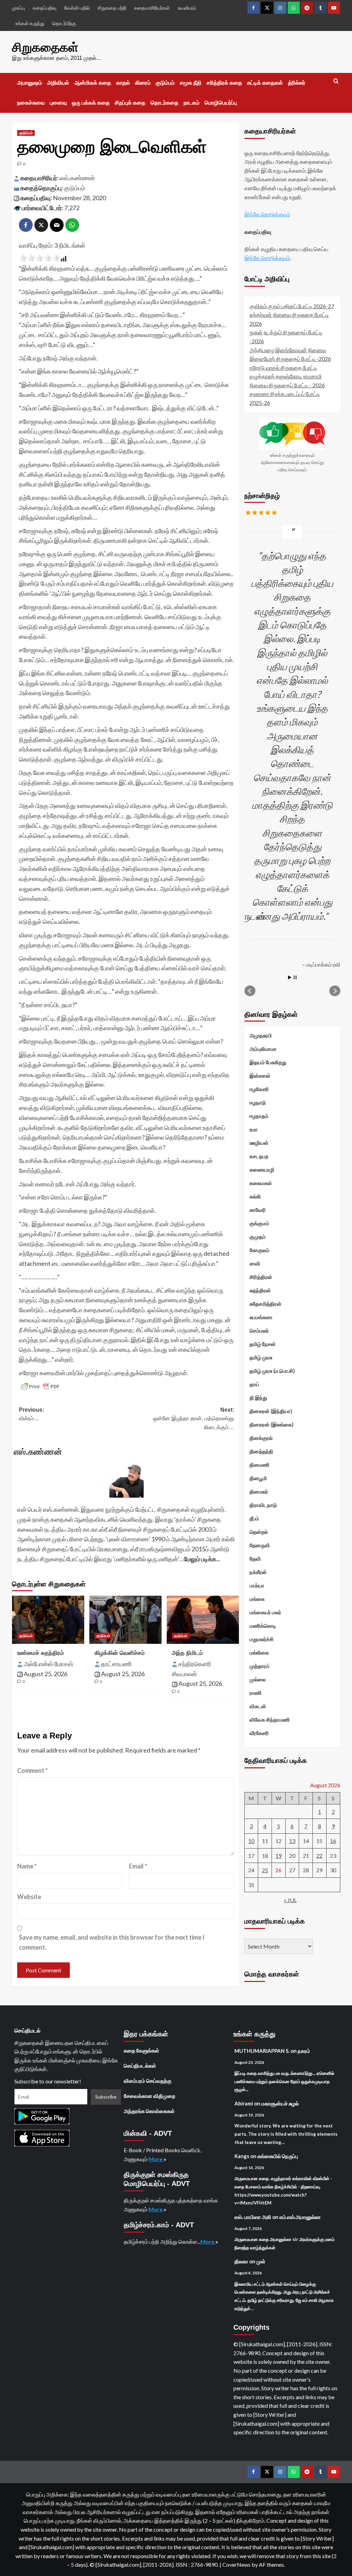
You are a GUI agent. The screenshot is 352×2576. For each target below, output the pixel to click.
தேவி (255, 1559)
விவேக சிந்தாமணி (270, 1720)
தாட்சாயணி (116, 1664)
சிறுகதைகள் (45, 47)
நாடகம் (191, 103)
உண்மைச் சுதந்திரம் (41, 1653)
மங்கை (257, 1599)
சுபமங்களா (261, 1317)
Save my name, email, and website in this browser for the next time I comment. (112, 1942)
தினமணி (260, 1465)
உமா (254, 1129)
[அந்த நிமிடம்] (203, 1620)
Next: (194, 1419)
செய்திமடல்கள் (140, 2066)
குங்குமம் (259, 1223)
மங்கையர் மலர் (265, 1612)
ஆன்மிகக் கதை (93, 83)
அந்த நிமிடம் (187, 1653)
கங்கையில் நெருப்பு (278, 2156)
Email (138, 1866)
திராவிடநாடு (263, 1505)
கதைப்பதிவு (45, 8)
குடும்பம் (165, 83)
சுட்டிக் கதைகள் (265, 83)
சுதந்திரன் (260, 1290)
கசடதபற (259, 1156)
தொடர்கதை (164, 103)
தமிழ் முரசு (261, 1357)
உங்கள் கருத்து (30, 23)
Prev (250, 991)
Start (290, 977)
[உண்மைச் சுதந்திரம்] (48, 1620)
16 (333, 1841)
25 (265, 1870)
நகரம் (304, 2051)
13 (292, 1841)
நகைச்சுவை (31, 103)
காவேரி (258, 1210)
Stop (295, 977)
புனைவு (58, 103)
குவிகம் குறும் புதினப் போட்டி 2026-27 (292, 306)
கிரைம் (143, 83)
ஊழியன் (259, 1143)
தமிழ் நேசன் (263, 1344)
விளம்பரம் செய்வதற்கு (148, 2081)
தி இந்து (258, 1398)
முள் (261, 2261)
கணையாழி (262, 1170)
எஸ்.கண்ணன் (77, 178)
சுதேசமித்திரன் (266, 1304)
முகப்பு (18, 8)
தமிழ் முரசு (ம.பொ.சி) (272, 1371)
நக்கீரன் (258, 1572)
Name (27, 1866)
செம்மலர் (259, 1330)
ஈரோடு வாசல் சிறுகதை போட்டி (283, 368)
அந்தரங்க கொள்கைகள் (149, 2111)
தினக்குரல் (261, 1438)
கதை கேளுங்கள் (141, 2050)
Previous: (31, 1414)
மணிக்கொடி (263, 1626)
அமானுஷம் (30, 83)
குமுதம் (258, 1237)
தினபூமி (258, 1478)
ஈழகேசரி (259, 1089)
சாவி (255, 1263)
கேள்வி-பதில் (77, 8)
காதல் (123, 83)
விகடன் (258, 1706)
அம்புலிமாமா (263, 1049)
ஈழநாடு (258, 1102)
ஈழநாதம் (259, 1116)
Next (335, 991)
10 (251, 1841)
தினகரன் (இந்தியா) (271, 1411)
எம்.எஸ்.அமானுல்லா (300, 2217)
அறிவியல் (58, 83)
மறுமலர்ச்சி (262, 1639)
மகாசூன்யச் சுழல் (280, 2103)
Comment (32, 1770)
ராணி (256, 1693)
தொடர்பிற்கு (64, 23)
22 (319, 1856)
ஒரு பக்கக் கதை (91, 103)
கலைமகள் (261, 1183)
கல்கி (255, 1196)
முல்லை (258, 1679)
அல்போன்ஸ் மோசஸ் (48, 1664)
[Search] (336, 81)
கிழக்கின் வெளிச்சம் (120, 1653)
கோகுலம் (260, 1250)
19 (278, 1856)
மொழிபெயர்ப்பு (221, 103)
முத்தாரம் (260, 1666)
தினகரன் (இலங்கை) (272, 1424)
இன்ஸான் (260, 1076)
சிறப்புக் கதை (130, 103)
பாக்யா (257, 1585)
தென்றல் (259, 1532)
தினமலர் (259, 1491)
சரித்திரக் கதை (224, 83)
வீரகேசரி (259, 1733)
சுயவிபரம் (187, 8)
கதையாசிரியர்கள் (152, 8)
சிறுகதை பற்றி (112, 8)
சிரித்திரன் (261, 1277)
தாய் (254, 1384)
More (156, 2159)
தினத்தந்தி (261, 1451)
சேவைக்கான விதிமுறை (150, 2096)
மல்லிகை (259, 1652)
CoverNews (236, 2564)
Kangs (242, 2156)
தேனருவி (260, 1545)
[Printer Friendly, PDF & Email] (40, 1387)
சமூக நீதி (191, 83)
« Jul (290, 1900)
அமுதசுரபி (261, 1035)
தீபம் (254, 1518)
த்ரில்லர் (297, 83)
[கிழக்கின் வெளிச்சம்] (125, 1620)
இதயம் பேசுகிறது (268, 1062)
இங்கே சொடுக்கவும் (267, 214)
